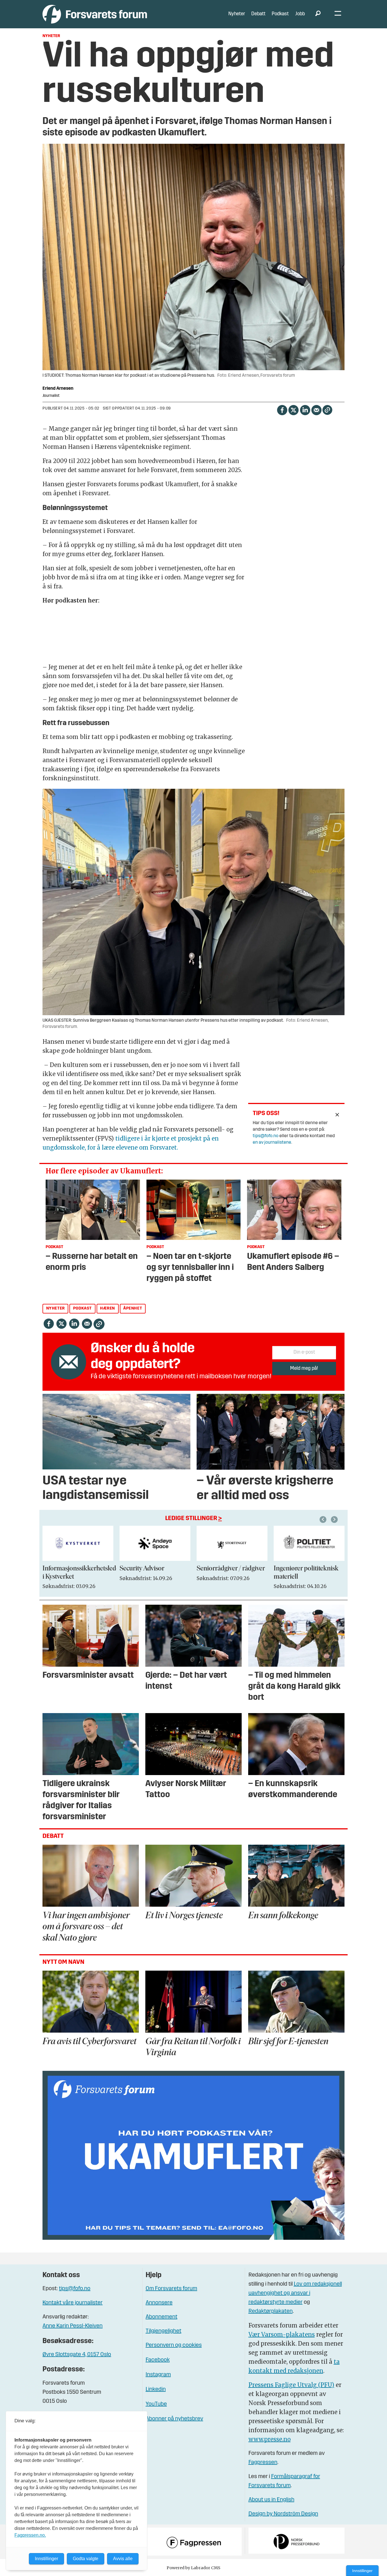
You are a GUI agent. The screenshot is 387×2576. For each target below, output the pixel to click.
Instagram (158, 2375)
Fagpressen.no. (30, 2535)
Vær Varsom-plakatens (282, 2334)
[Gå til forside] (95, 14)
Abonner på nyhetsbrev (174, 2419)
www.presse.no (270, 2439)
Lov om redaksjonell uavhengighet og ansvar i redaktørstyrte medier (295, 2293)
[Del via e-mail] (316, 410)
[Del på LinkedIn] (305, 410)
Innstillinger (362, 2571)
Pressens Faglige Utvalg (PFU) (291, 2385)
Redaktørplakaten (271, 2311)
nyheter (56, 1309)
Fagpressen (263, 2463)
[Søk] (318, 14)
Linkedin (156, 2389)
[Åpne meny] (338, 14)
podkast (82, 1309)
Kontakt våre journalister (73, 2303)
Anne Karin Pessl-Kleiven (73, 2326)
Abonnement (161, 2317)
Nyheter (237, 14)
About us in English (271, 2500)
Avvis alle (123, 2559)
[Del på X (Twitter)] (293, 410)
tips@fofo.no (266, 1136)
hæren (108, 1309)
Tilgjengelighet (163, 2331)
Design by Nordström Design (283, 2514)
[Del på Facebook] (282, 410)
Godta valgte (86, 2559)
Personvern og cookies (174, 2345)
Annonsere (159, 2303)
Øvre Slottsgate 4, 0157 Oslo (77, 2355)
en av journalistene (272, 1143)
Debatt (258, 14)
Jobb (300, 14)
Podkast (280, 14)
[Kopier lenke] (327, 410)
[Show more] (337, 1115)
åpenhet (133, 1309)
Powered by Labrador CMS (193, 2568)
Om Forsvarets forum (171, 2289)
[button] (324, 1520)
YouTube (156, 2404)
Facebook (158, 2360)
